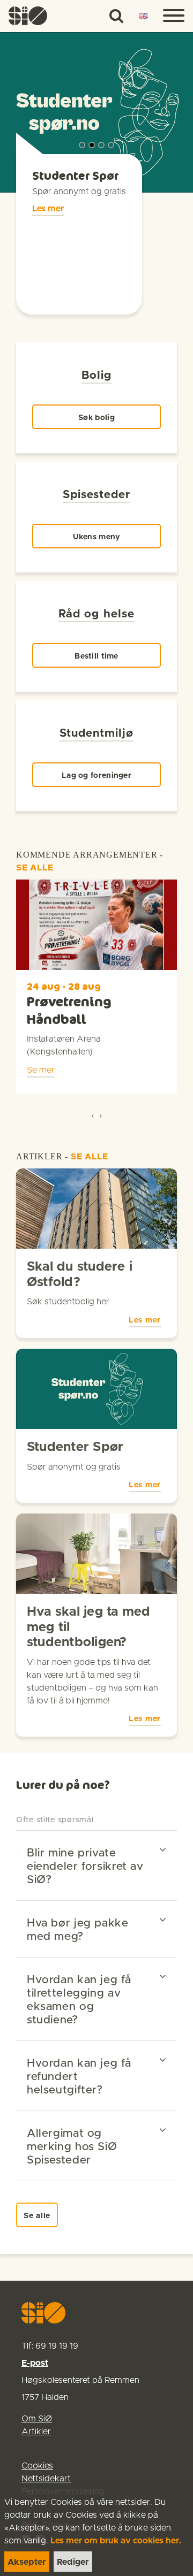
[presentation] (92, 1115)
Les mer (48, 209)
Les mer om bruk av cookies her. (116, 2541)
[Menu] (174, 16)
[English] (143, 17)
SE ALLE (35, 868)
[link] (28, 16)
